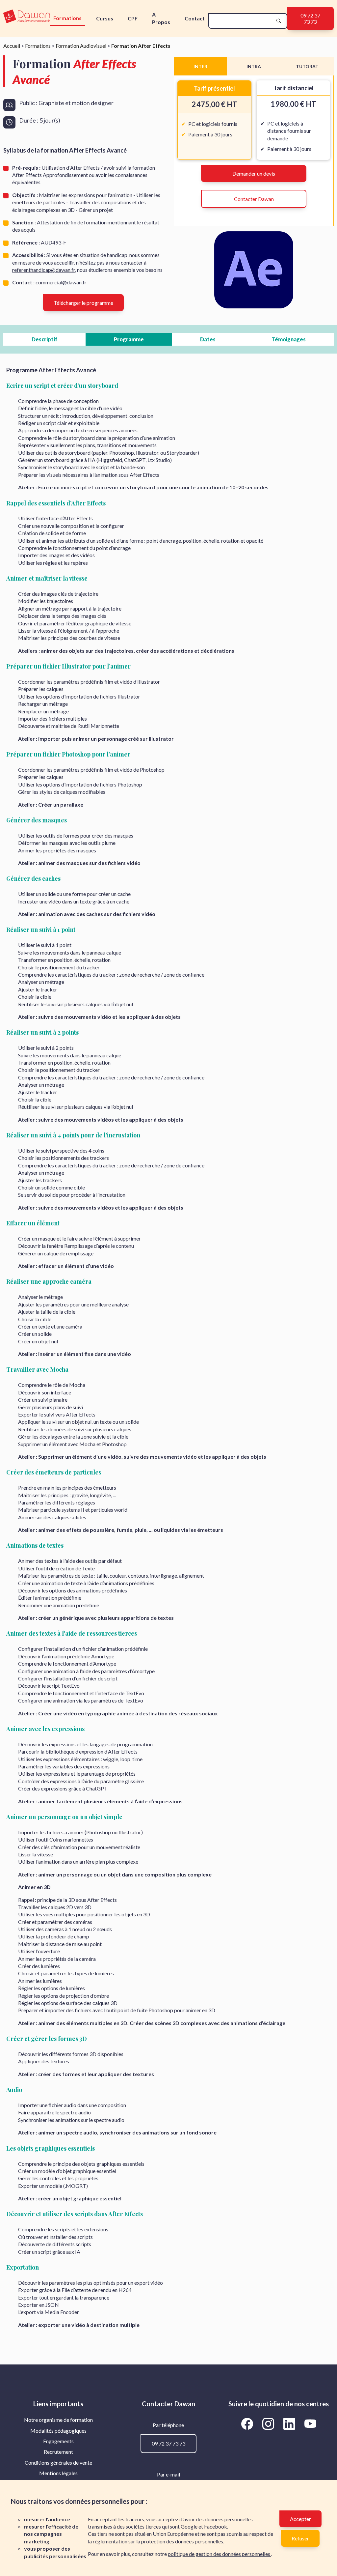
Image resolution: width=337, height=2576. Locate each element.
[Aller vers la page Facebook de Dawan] (248, 2423)
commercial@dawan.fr (61, 282)
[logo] (27, 17)
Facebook (216, 2526)
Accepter (300, 2519)
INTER (200, 66)
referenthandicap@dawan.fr (44, 270)
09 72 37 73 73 (310, 18)
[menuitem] (58, 2420)
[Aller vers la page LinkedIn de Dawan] (290, 2423)
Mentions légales (58, 2473)
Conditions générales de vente (58, 2462)
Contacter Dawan (254, 199)
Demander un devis (254, 173)
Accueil (12, 46)
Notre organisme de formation (58, 2420)
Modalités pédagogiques (58, 2431)
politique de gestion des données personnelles (220, 2554)
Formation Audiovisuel (81, 46)
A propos (161, 18)
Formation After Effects (141, 46)
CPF (133, 18)
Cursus (105, 18)
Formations (67, 18)
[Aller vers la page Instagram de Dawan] (269, 2423)
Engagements (58, 2441)
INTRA (254, 66)
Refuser (300, 2538)
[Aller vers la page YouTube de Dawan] (310, 2423)
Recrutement (58, 2452)
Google (189, 2526)
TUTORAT (307, 66)
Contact (195, 18)
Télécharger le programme (83, 303)
